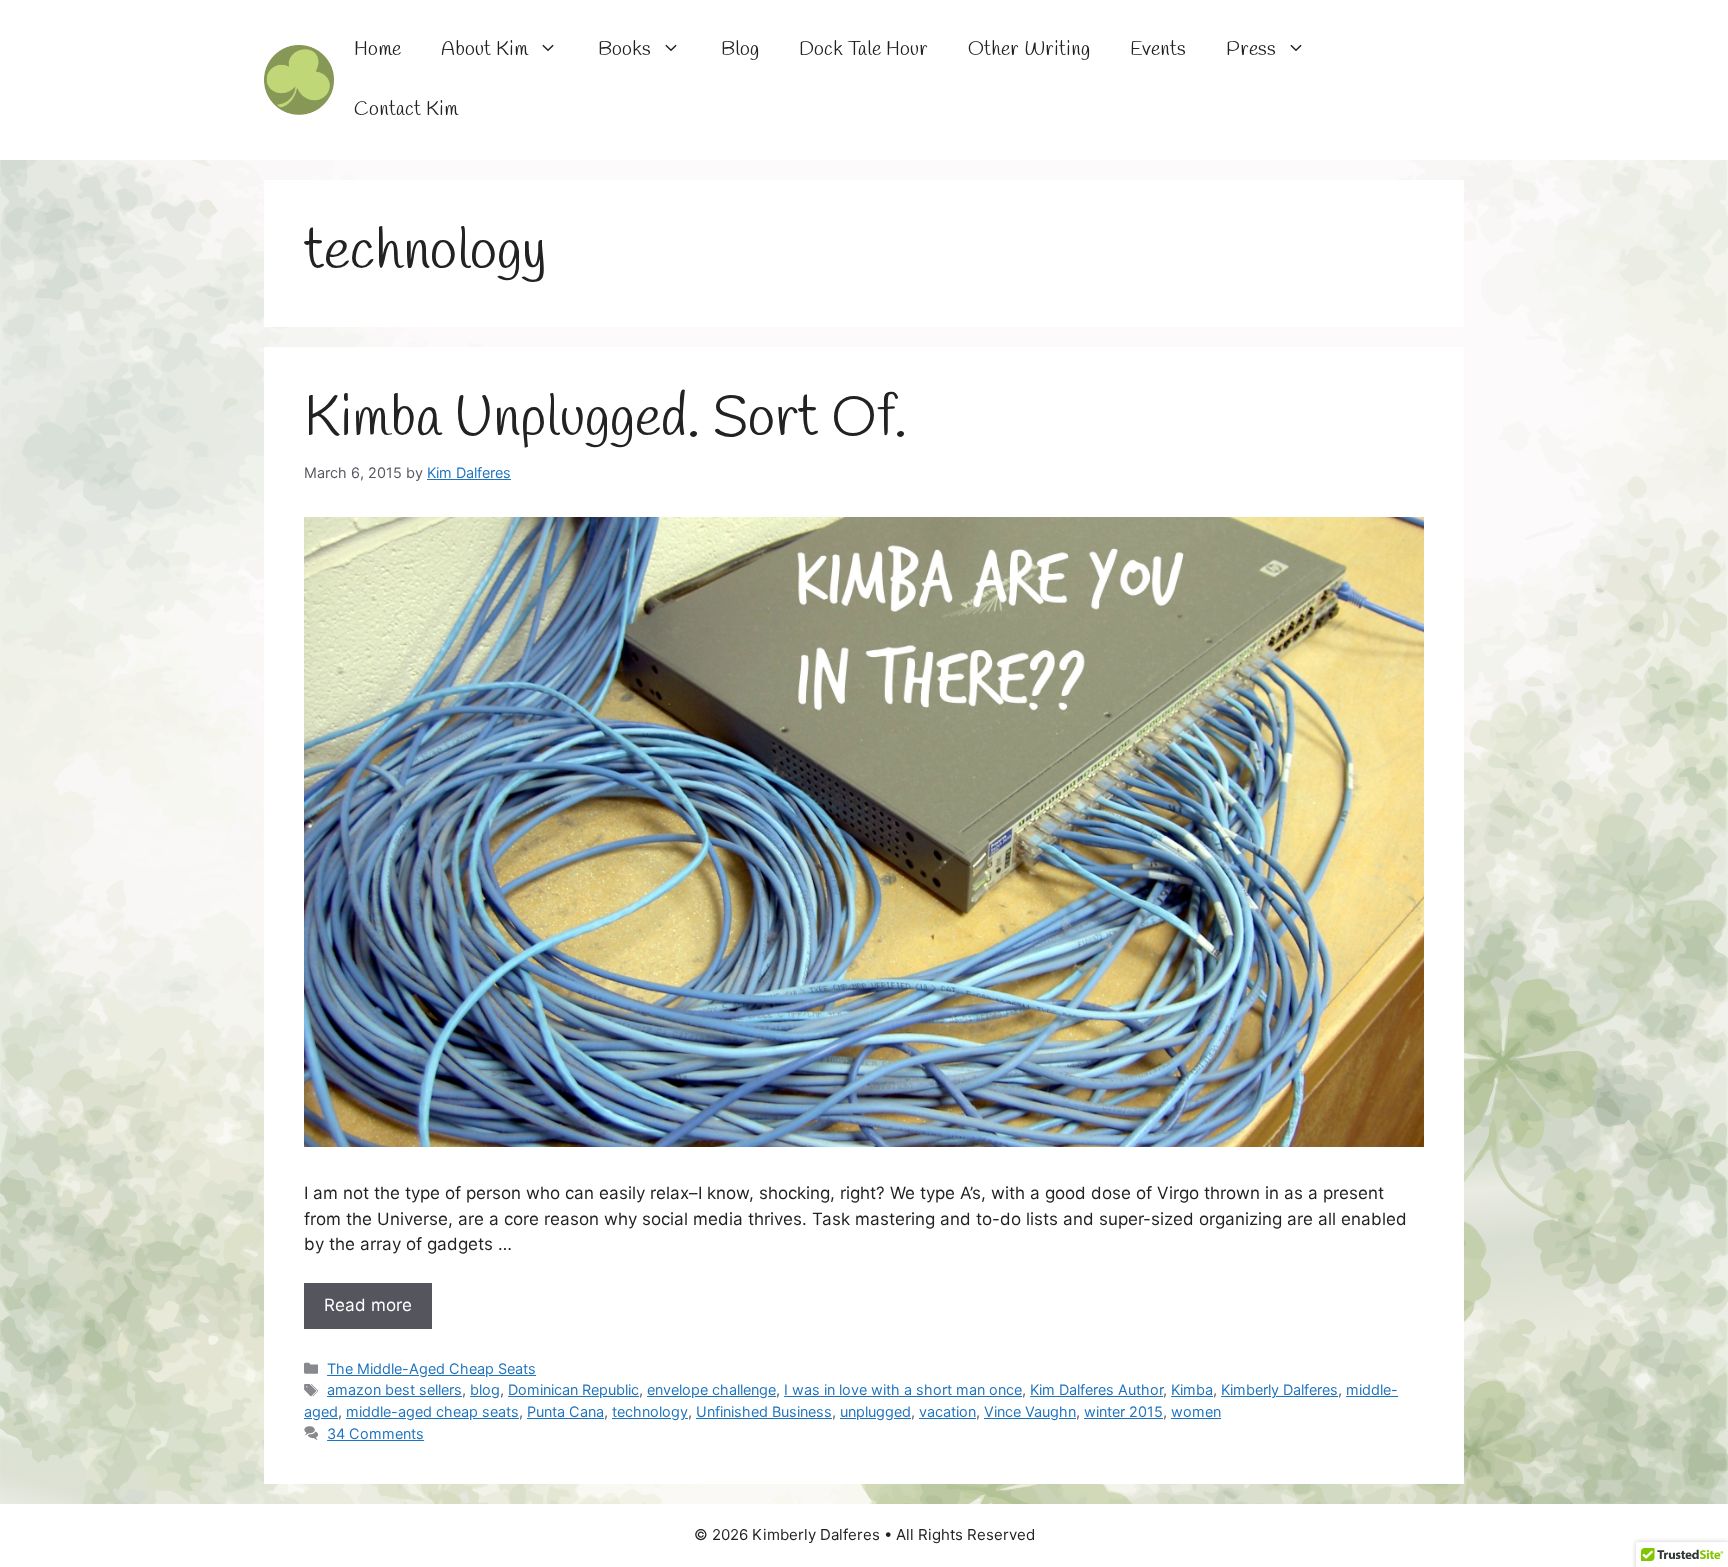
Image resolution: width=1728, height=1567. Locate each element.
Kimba (1192, 1389)
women (1196, 1411)
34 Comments (375, 1433)
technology (650, 1411)
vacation (947, 1411)
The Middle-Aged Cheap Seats (431, 1368)
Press (1251, 49)
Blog (740, 49)
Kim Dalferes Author (1096, 1389)
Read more (368, 1305)
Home (377, 49)
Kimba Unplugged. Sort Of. (605, 420)
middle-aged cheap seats (432, 1411)
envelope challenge (711, 1389)
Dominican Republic (573, 1389)
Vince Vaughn (1030, 1411)
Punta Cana (565, 1411)
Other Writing (1029, 49)
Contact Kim (406, 109)
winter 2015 (1123, 1411)
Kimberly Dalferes (1279, 1389)
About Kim (484, 49)
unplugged (875, 1411)
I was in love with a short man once (903, 1389)
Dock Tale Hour (863, 49)
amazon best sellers (394, 1389)
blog (485, 1389)
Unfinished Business (764, 1411)
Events (1158, 49)
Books (624, 49)
